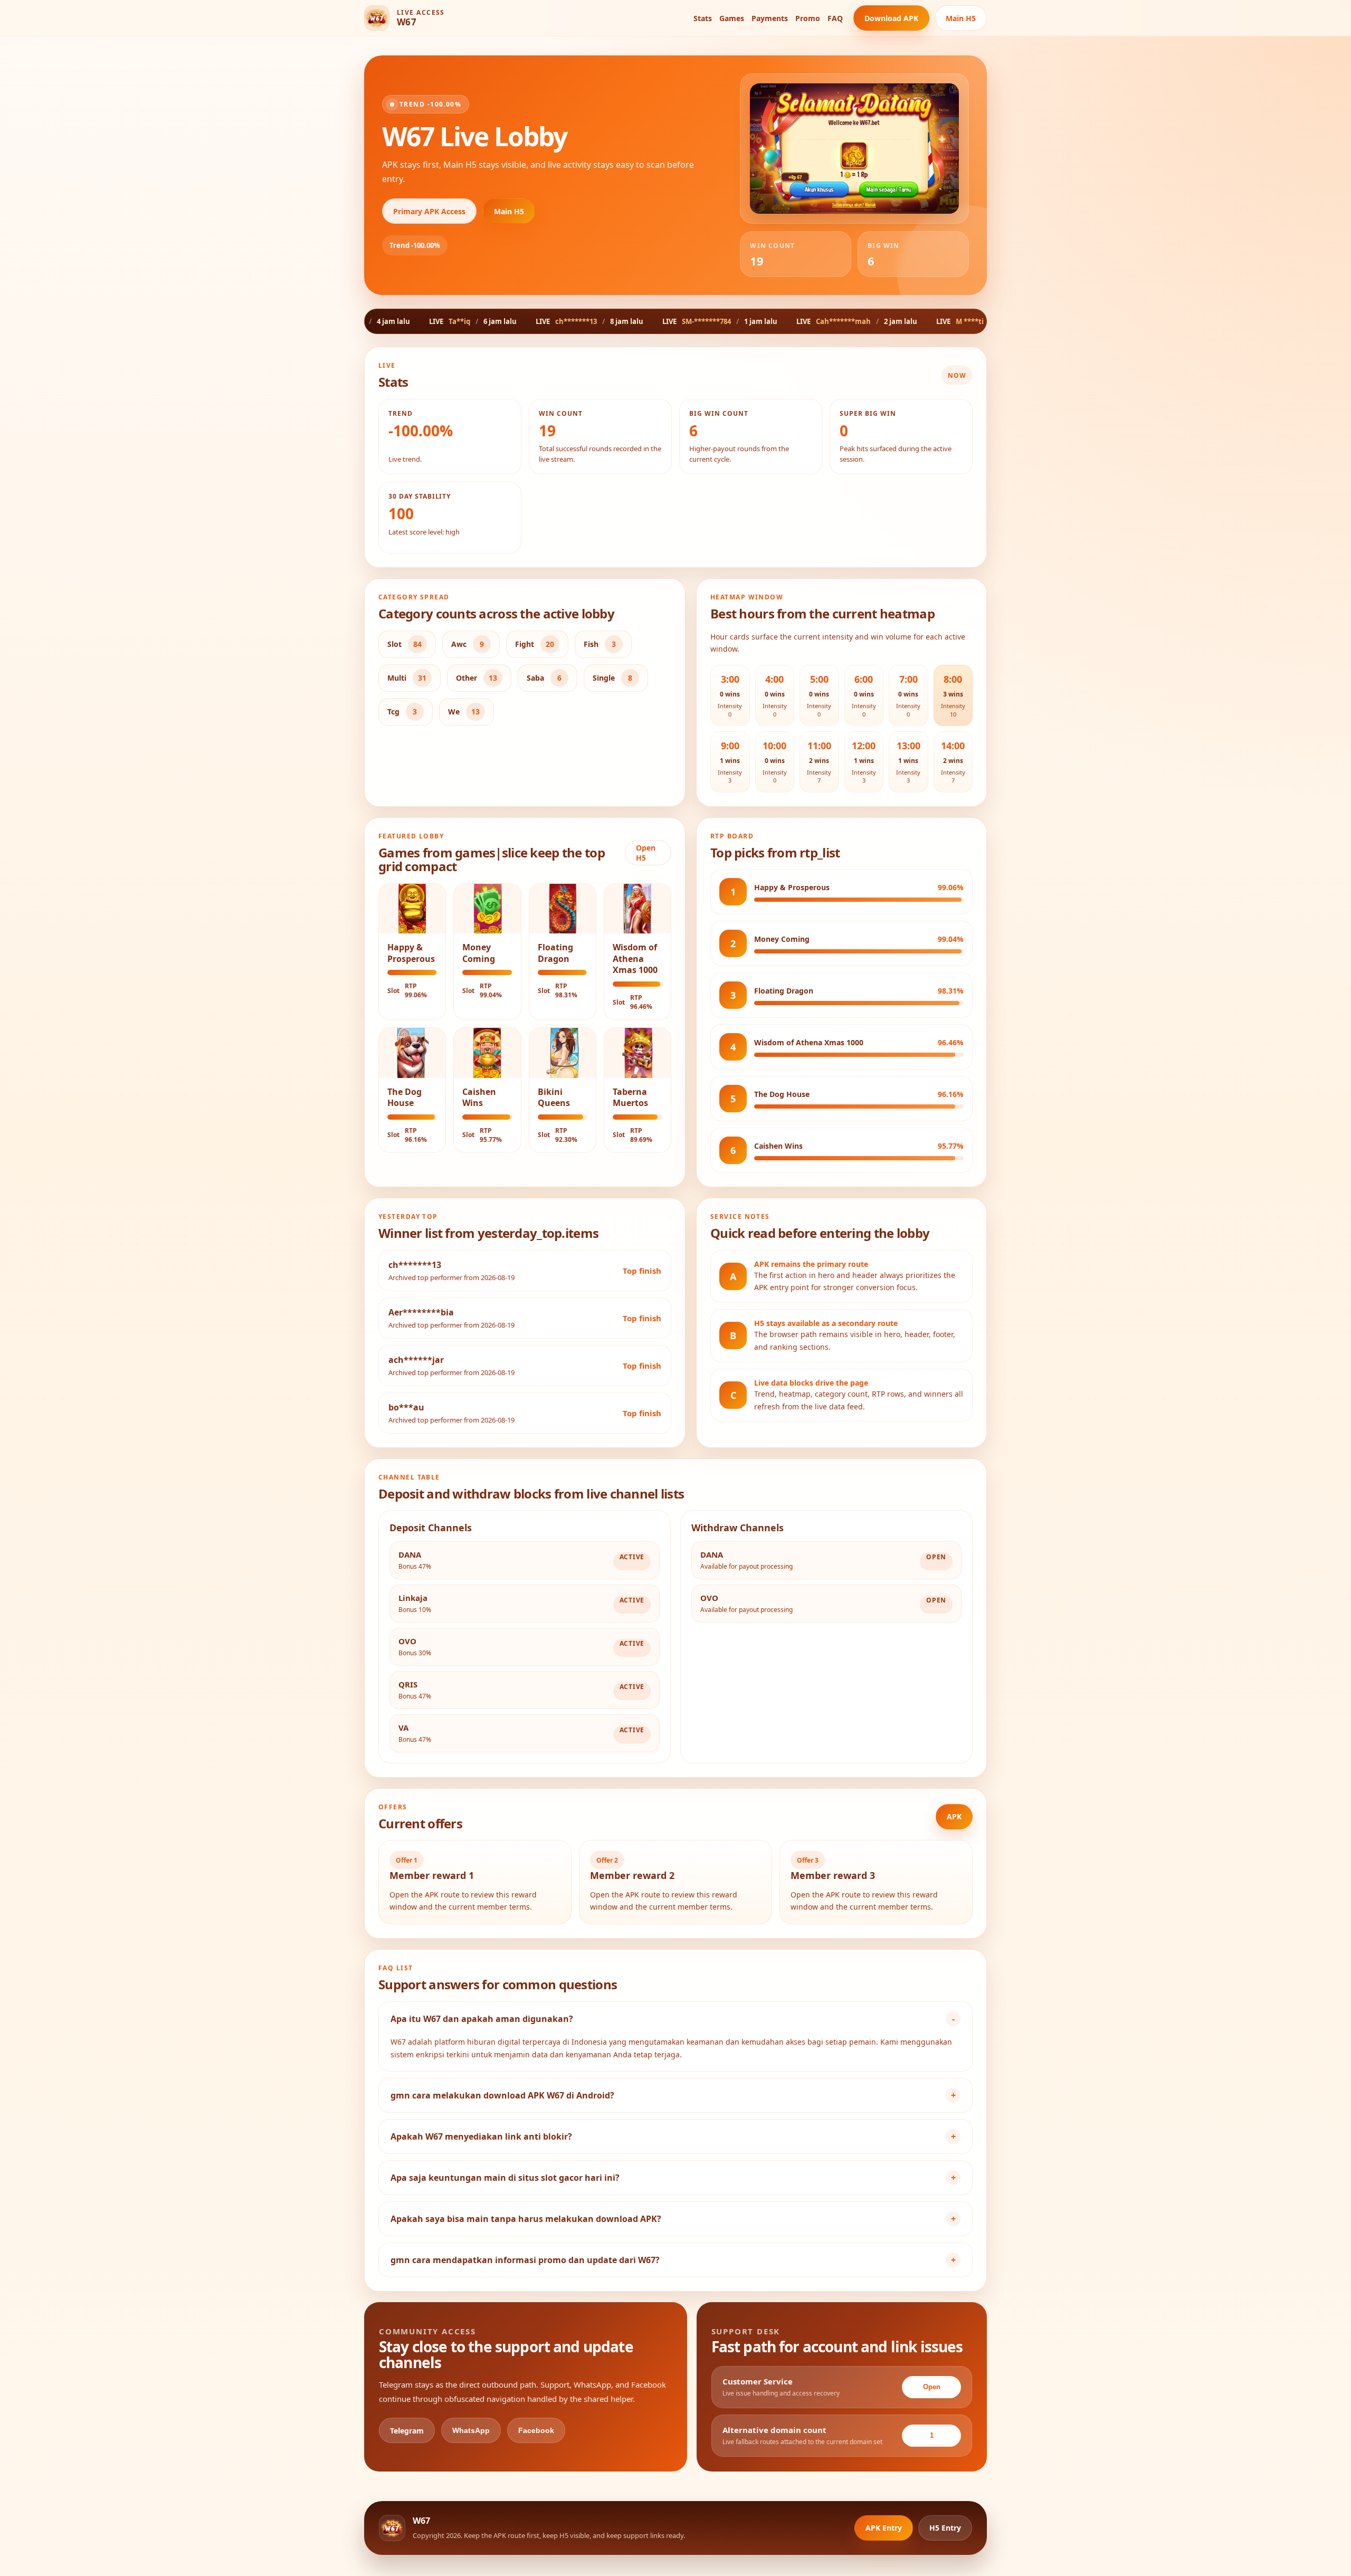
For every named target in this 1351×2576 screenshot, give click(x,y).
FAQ (835, 18)
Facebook (536, 2430)
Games (732, 18)
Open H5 (646, 853)
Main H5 (961, 18)
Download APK (891, 18)
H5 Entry (945, 2528)
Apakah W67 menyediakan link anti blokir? (481, 2136)
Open (932, 2387)
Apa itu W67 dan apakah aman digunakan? (482, 2019)
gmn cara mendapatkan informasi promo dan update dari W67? (525, 2260)
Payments (770, 18)
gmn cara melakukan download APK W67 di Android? (502, 2095)
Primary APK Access (429, 211)
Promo (808, 18)
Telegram (407, 2431)
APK (954, 1816)
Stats (703, 18)
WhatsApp (471, 2430)
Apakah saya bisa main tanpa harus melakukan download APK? (526, 2219)
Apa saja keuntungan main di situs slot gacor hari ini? (505, 2178)
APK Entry (884, 2528)
